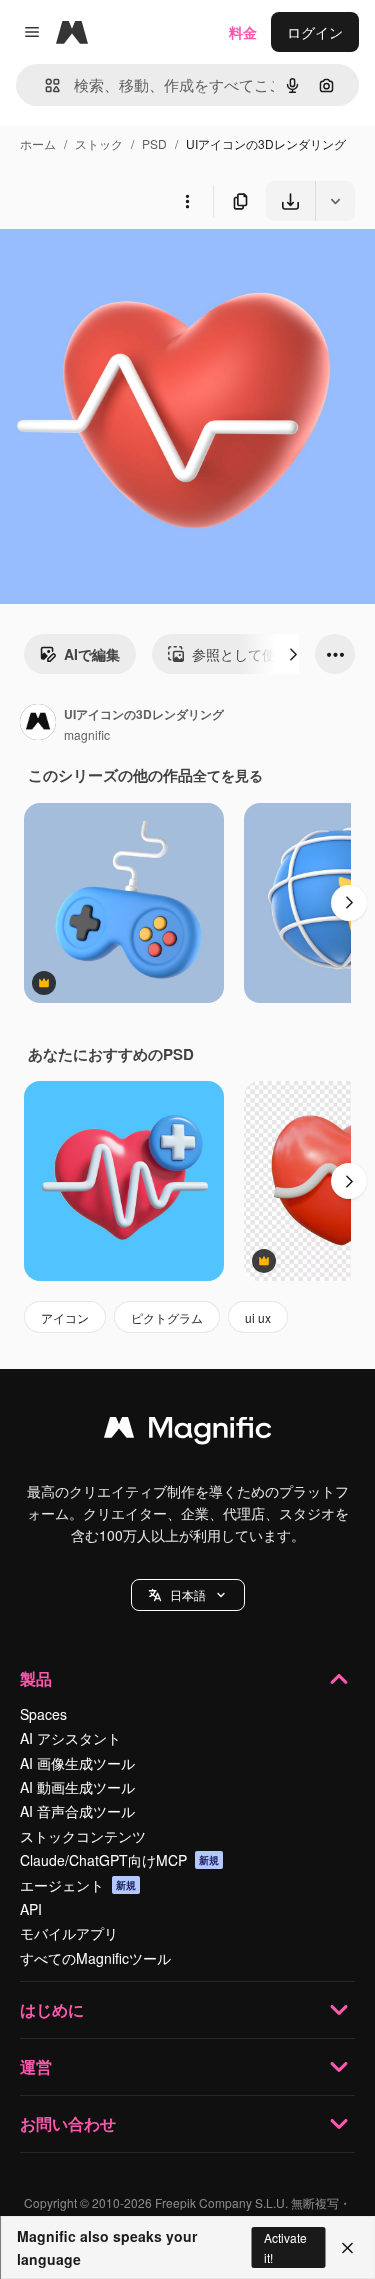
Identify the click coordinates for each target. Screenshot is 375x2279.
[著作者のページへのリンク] (38, 724)
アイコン (65, 1317)
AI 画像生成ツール (77, 1763)
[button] (188, 1595)
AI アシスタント (70, 1738)
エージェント (78, 1885)
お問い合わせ (68, 2123)
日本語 (188, 1594)
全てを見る (228, 775)
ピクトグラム (167, 1317)
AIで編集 (92, 654)
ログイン (315, 32)
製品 (36, 1678)
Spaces (43, 1714)
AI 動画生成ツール (77, 1787)
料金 (243, 32)
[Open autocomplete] (44, 85)
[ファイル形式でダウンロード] (335, 201)
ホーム (38, 143)
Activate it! (285, 2247)
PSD (154, 143)
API (31, 1909)
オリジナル (137, 267)
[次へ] (293, 654)
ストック (99, 143)
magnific (87, 734)
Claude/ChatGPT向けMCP (119, 1860)
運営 (36, 2066)
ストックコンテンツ (83, 1836)
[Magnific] (188, 1432)
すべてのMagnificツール (95, 1958)
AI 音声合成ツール (77, 1811)
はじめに (52, 2009)
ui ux (258, 1317)
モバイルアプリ (69, 1933)
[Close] (347, 2248)
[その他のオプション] (187, 201)
